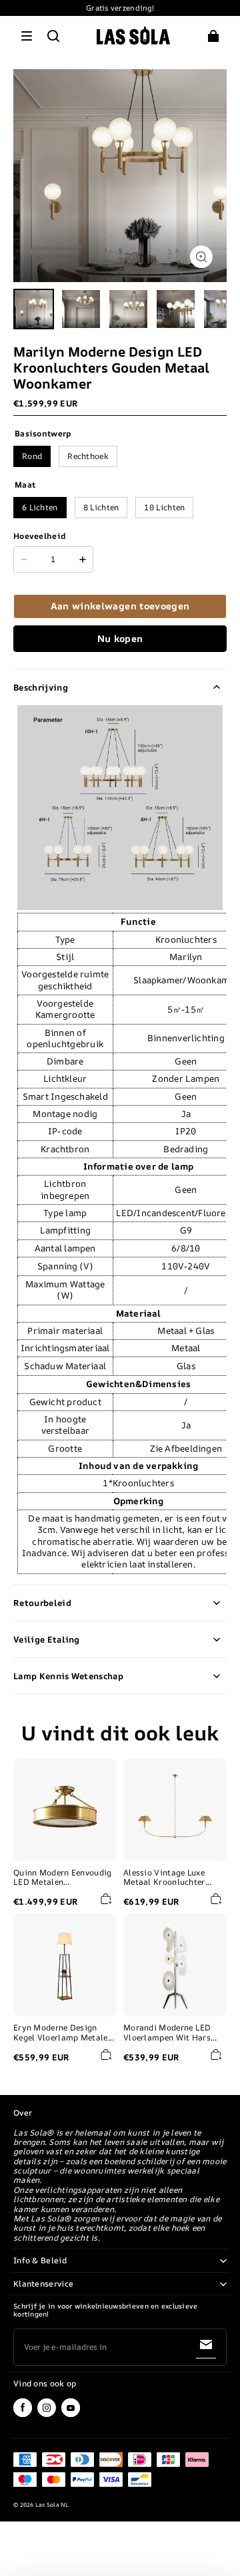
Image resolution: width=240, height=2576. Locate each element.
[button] (27, 36)
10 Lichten (164, 507)
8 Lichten (101, 507)
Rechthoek (88, 456)
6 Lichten (40, 507)
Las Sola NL (52, 2505)
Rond (32, 456)
